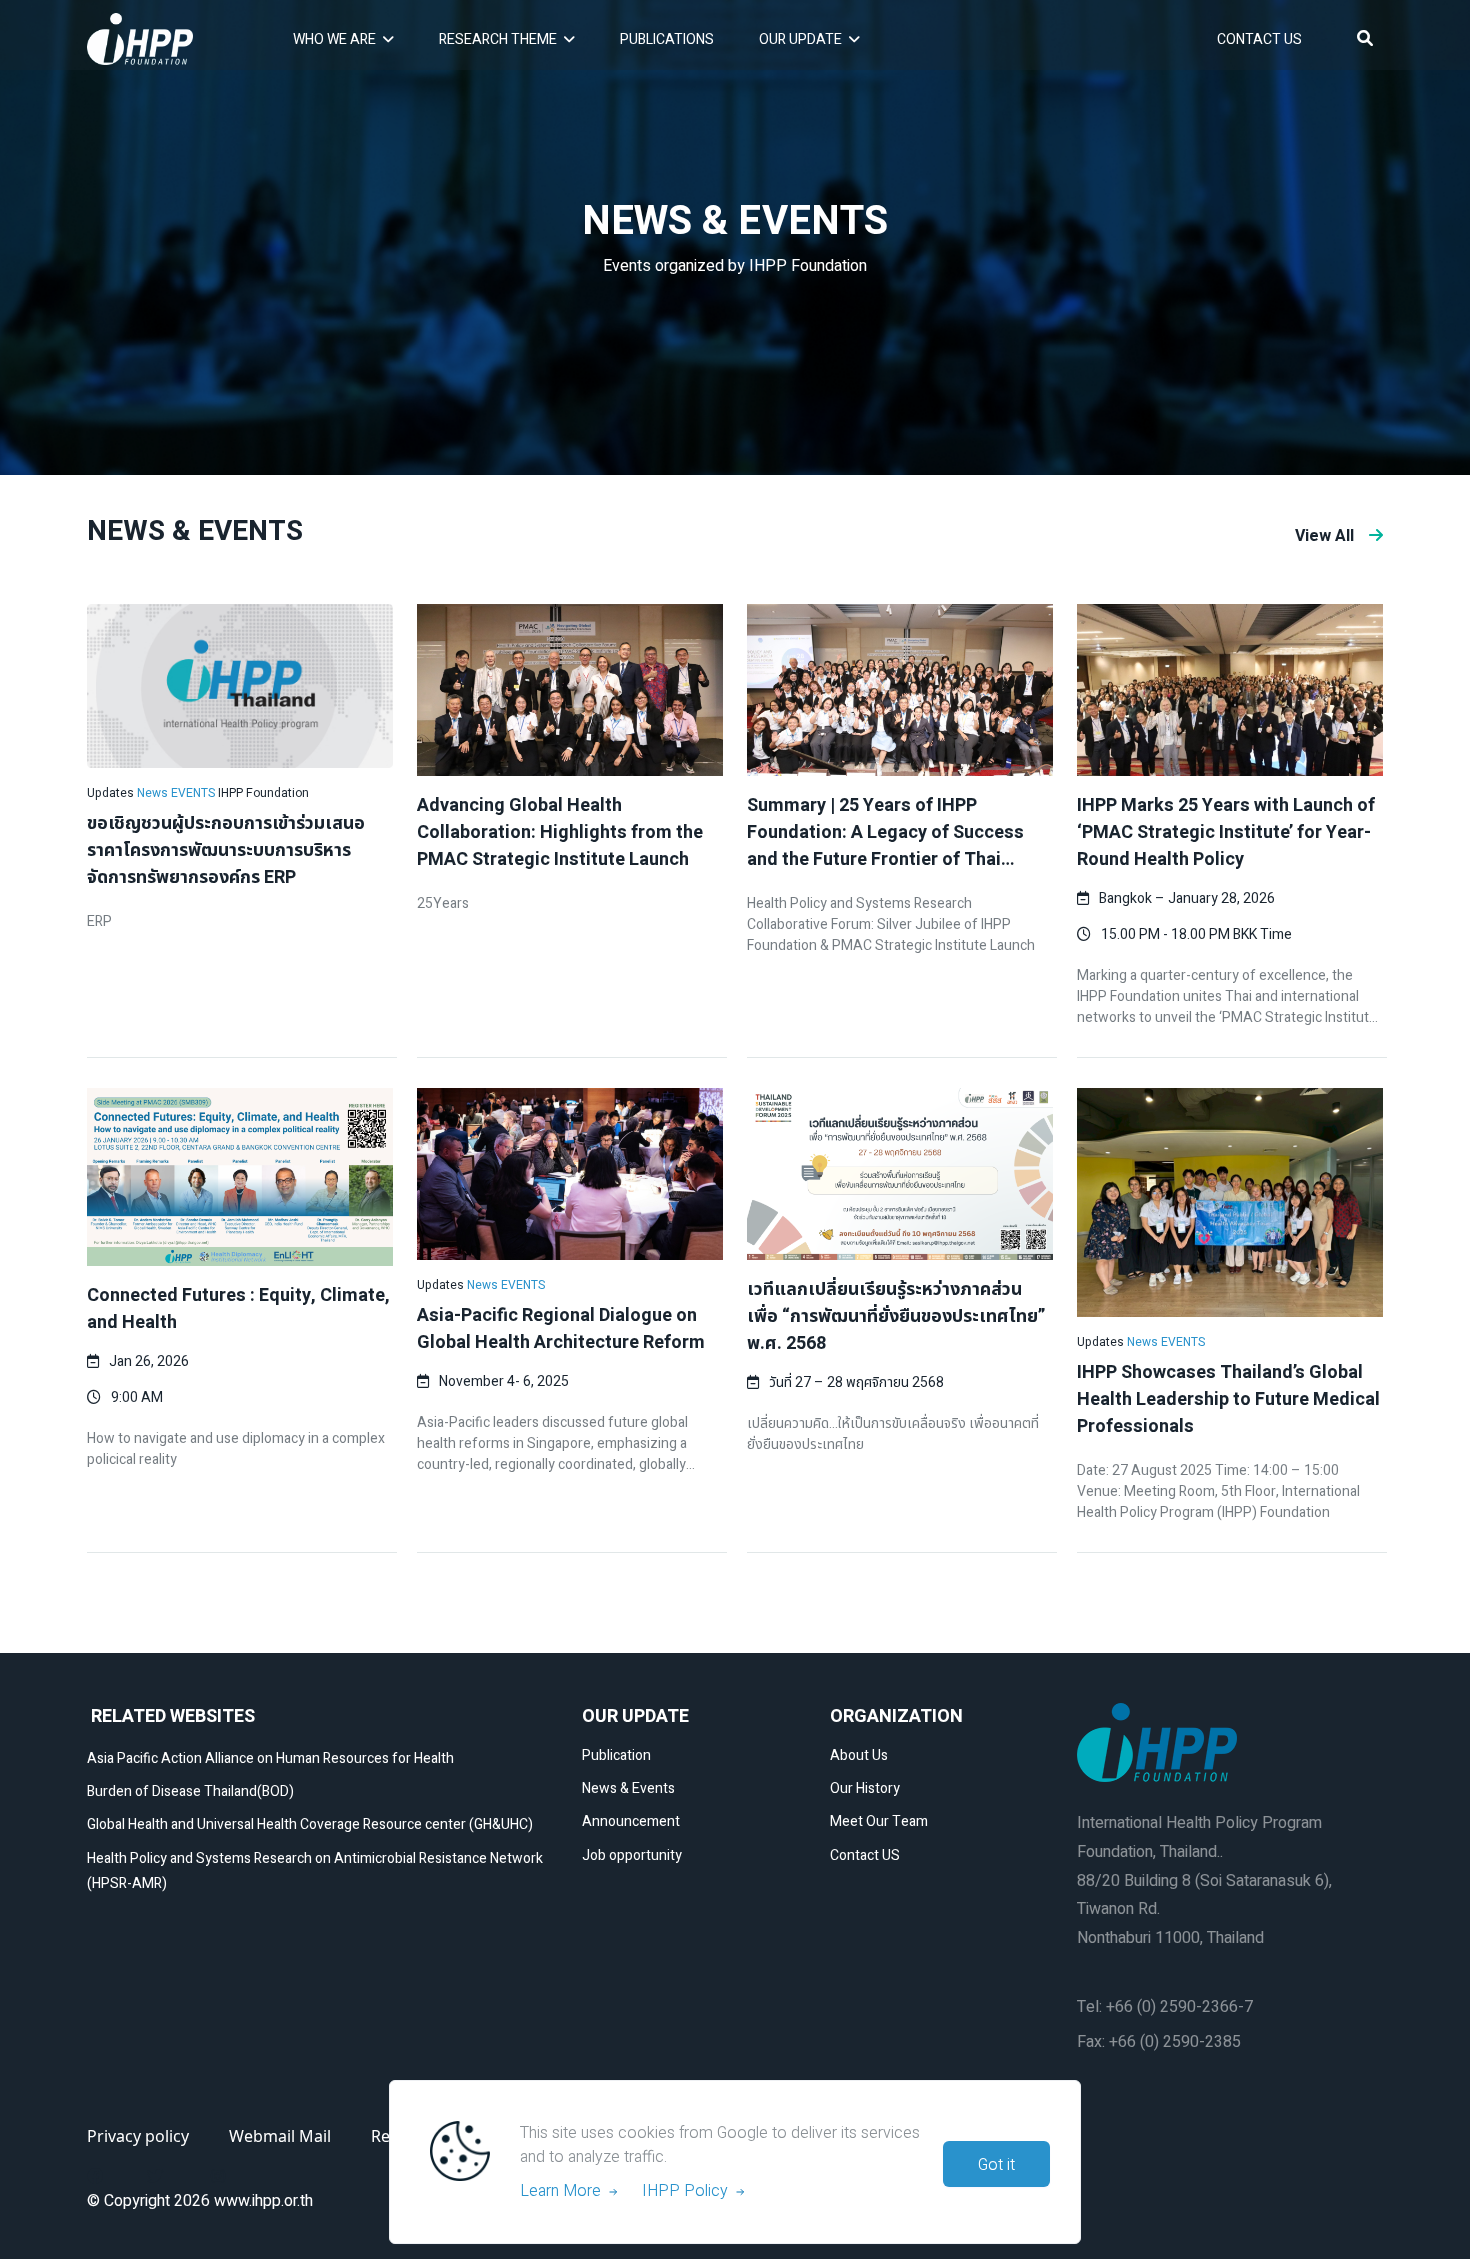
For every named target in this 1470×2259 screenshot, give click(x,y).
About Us (859, 1755)
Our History (865, 1788)
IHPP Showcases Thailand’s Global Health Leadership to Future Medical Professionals (1228, 1399)
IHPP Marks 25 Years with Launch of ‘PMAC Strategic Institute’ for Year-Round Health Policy (1226, 832)
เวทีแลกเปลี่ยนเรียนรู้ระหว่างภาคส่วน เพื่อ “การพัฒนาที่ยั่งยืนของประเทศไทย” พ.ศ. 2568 (896, 1316)
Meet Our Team (879, 1821)
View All (1324, 536)
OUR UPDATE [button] (800, 39)
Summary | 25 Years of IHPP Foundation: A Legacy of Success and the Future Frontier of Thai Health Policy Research (885, 846)
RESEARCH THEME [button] (498, 39)
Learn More (564, 2191)
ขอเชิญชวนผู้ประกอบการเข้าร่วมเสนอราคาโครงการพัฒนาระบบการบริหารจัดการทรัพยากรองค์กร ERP (226, 850)
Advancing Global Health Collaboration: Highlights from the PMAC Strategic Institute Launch (560, 832)
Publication (616, 1755)
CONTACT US (1259, 39)
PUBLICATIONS (667, 39)
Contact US (865, 1855)
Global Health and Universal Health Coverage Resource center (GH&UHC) (310, 1824)
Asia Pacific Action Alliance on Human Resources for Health (270, 1758)
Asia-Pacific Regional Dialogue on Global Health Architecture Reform (561, 1329)
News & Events (628, 1788)
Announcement (631, 1821)
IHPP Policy (689, 2191)
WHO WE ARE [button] (334, 39)
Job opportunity (632, 1855)
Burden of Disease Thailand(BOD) (190, 1791)
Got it (996, 2165)
